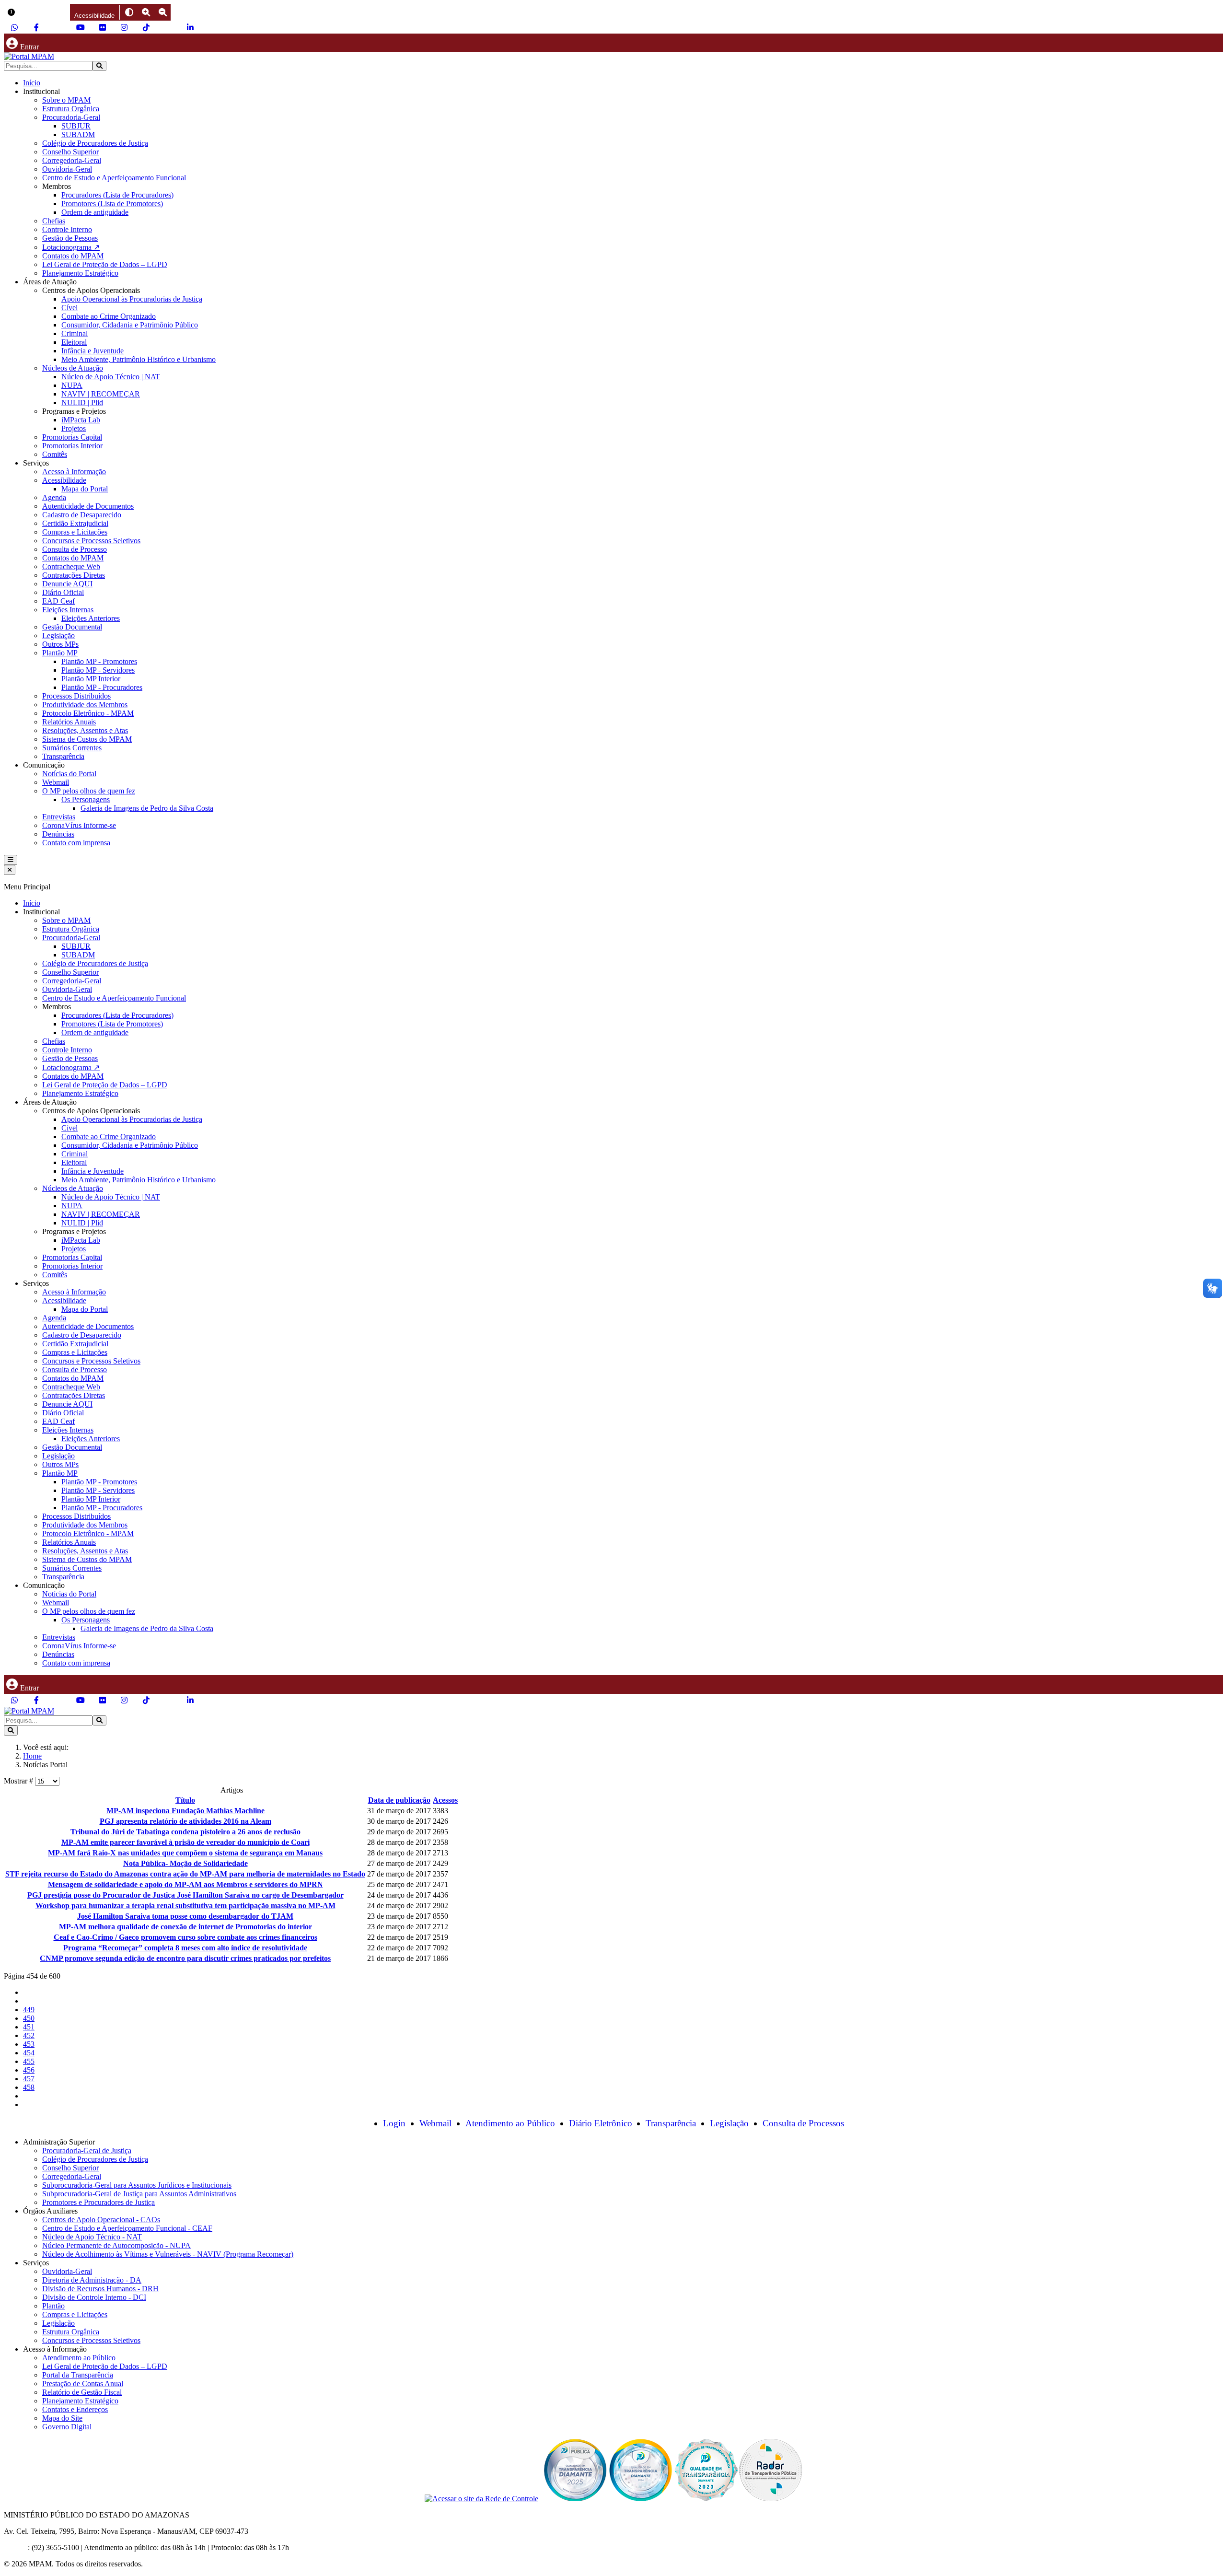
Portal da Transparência (78, 2375)
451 (29, 2027)
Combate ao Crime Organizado (109, 316)
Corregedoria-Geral (72, 160)
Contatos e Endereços (75, 2409)
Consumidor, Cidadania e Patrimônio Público (130, 325)
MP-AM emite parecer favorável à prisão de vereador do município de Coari (185, 1842)
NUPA (72, 385)
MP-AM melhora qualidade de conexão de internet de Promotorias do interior (185, 1927)
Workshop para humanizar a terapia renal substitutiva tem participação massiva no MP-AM (185, 1906)
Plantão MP (60, 653)
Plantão (53, 2306)
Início (32, 83)
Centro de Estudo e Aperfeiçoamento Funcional (114, 178)
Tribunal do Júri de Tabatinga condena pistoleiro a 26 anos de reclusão (185, 1832)
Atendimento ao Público (510, 2123)
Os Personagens (86, 799)
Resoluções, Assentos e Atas (85, 730)
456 (29, 2070)
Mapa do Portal (85, 489)
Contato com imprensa (76, 843)
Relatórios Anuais (69, 722)
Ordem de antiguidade (95, 212)
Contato (16, 2547)
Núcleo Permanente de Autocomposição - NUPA (116, 2245)
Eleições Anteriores (91, 618)
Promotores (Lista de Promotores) (112, 204)
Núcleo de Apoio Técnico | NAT (111, 377)
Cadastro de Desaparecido (82, 515)
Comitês (55, 454)
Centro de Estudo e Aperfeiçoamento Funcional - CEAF (127, 2228)
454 (29, 2053)
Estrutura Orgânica (71, 109)
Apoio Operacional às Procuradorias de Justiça (132, 299)
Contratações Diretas (74, 575)
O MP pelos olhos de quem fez (89, 791)
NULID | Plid (82, 402)
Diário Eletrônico (601, 2123)
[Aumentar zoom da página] (146, 12)
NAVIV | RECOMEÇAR (101, 394)
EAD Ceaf (58, 601)
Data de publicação (399, 1800)
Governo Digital (67, 2427)
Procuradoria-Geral (71, 117)
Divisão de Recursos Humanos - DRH (100, 2289)
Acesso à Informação (74, 472)
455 (29, 2061)
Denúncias (58, 834)
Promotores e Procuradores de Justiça (98, 2202)
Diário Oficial (63, 592)
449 (29, 2010)
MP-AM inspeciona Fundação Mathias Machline (185, 1811)
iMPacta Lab (81, 420)
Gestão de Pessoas (70, 238)
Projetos (74, 428)
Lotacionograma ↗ (71, 247)
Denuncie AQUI (67, 584)
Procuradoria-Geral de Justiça (87, 2151)
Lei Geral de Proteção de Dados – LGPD (105, 264)
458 (29, 2087)
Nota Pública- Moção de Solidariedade (185, 1863)
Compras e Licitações (75, 532)
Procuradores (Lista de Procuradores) (117, 195)
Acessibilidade (64, 480)
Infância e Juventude (93, 351)
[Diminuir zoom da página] (163, 12)
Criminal (75, 333)
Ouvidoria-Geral (67, 169)
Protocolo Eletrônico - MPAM (88, 713)
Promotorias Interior (72, 446)
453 (29, 2044)
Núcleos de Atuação (73, 368)
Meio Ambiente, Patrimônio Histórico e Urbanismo (139, 359)
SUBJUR (76, 126)
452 (29, 2035)
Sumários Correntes (72, 748)
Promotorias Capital (72, 437)
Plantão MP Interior (91, 679)
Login (394, 2123)
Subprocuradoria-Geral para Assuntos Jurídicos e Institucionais (137, 2185)
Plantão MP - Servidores (98, 670)
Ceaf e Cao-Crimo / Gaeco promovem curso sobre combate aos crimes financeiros (185, 1937)
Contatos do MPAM (73, 256)
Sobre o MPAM (66, 100)
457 (29, 2079)
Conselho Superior (70, 152)
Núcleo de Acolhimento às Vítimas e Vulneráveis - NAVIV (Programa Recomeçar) (168, 2254)
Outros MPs (60, 644)
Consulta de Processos (803, 2123)
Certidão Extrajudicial (75, 523)
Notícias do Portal (69, 774)
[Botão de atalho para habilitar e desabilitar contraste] (129, 12)
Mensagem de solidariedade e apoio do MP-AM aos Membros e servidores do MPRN (185, 1884)
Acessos (445, 1800)
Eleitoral (74, 342)
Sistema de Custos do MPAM (87, 739)
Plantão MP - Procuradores (102, 687)
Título (185, 1800)
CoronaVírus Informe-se (79, 825)
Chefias (54, 221)
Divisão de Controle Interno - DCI (94, 2297)
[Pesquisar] (99, 66)
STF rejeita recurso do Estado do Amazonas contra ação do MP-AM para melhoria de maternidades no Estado (185, 1874)
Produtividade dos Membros (85, 705)
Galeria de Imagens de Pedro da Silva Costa (147, 808)
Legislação (58, 635)
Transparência (63, 756)
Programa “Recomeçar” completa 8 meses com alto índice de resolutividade (185, 1948)
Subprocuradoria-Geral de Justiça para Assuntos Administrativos (139, 2194)
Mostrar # (19, 1781)
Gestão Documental (72, 627)
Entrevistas (59, 817)
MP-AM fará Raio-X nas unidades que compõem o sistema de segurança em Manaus (185, 1853)
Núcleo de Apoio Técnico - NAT (92, 2237)
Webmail (56, 782)
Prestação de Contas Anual (83, 2384)
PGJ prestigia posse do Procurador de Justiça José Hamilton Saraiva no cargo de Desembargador (185, 1895)
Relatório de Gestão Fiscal (82, 2392)
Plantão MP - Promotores (99, 661)
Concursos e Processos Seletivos (91, 541)
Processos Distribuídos (76, 696)
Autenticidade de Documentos (88, 506)
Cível (69, 308)
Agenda (54, 497)
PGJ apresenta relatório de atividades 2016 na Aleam (185, 1821)
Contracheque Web (71, 566)
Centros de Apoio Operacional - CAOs (101, 2220)
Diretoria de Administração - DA (92, 2280)
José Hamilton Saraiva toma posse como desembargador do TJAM (185, 1916)
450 (29, 2018)
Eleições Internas (68, 610)
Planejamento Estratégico (80, 273)
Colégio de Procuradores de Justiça (95, 143)
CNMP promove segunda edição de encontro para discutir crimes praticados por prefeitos (185, 1958)
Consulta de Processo (75, 549)
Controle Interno (67, 229)
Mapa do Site (62, 2418)
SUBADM (78, 134)
